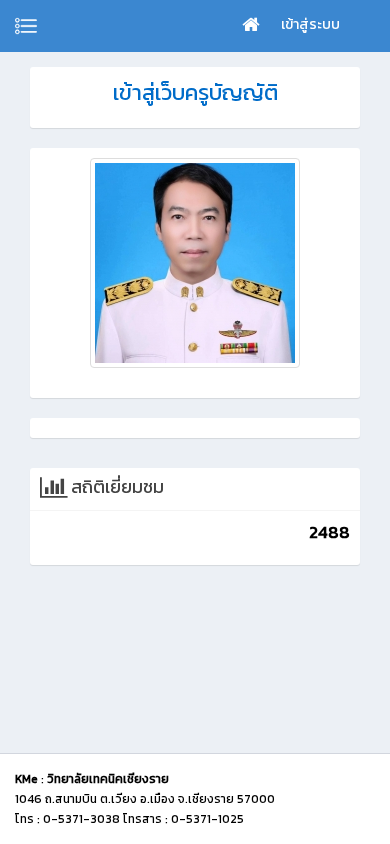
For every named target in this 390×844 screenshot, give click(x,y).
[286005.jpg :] (195, 263)
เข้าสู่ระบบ (310, 24)
